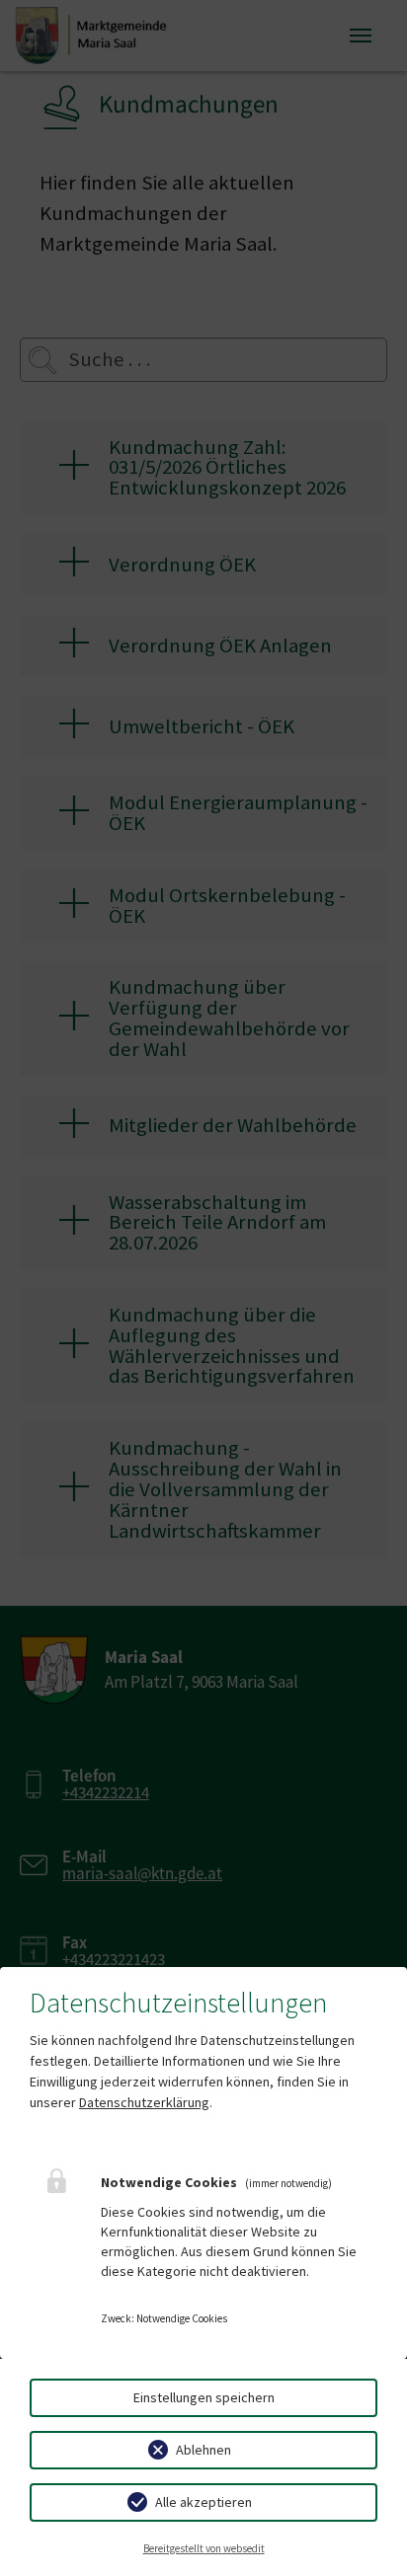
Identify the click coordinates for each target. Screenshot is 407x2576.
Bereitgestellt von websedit (204, 2548)
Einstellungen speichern (204, 2397)
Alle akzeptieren (203, 2502)
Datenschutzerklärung (144, 2102)
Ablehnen (203, 2450)
